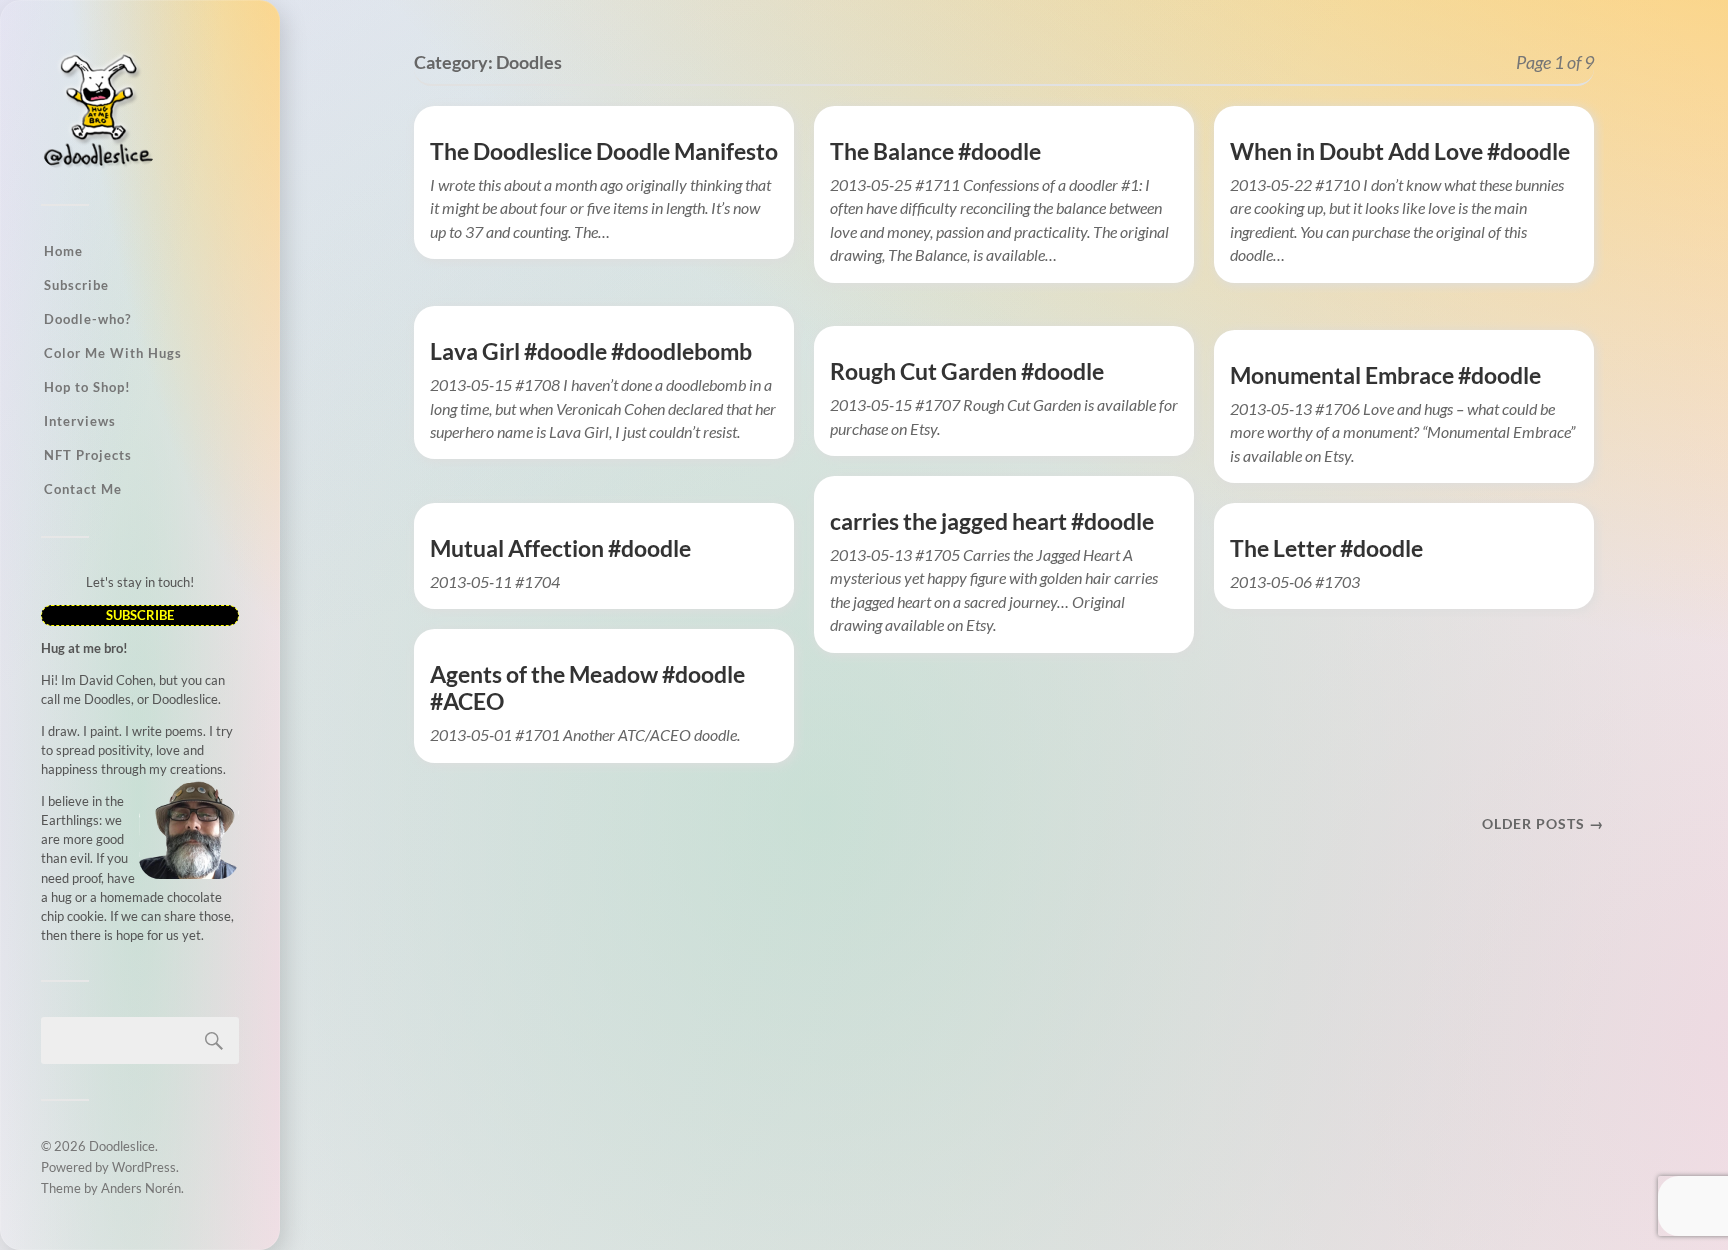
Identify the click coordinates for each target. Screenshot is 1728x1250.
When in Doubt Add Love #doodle (1400, 151)
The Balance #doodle (935, 151)
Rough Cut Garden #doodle (967, 371)
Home (63, 251)
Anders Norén (141, 1188)
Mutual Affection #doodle (560, 548)
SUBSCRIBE (140, 615)
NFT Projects (88, 455)
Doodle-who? (87, 319)
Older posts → (1543, 823)
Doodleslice (122, 1146)
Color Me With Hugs (113, 353)
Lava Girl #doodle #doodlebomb (591, 351)
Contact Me (83, 489)
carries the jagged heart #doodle (992, 521)
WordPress (144, 1167)
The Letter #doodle (1326, 548)
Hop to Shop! (87, 387)
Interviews (80, 421)
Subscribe (76, 285)
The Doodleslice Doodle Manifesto (604, 151)
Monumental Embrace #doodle (1385, 375)
